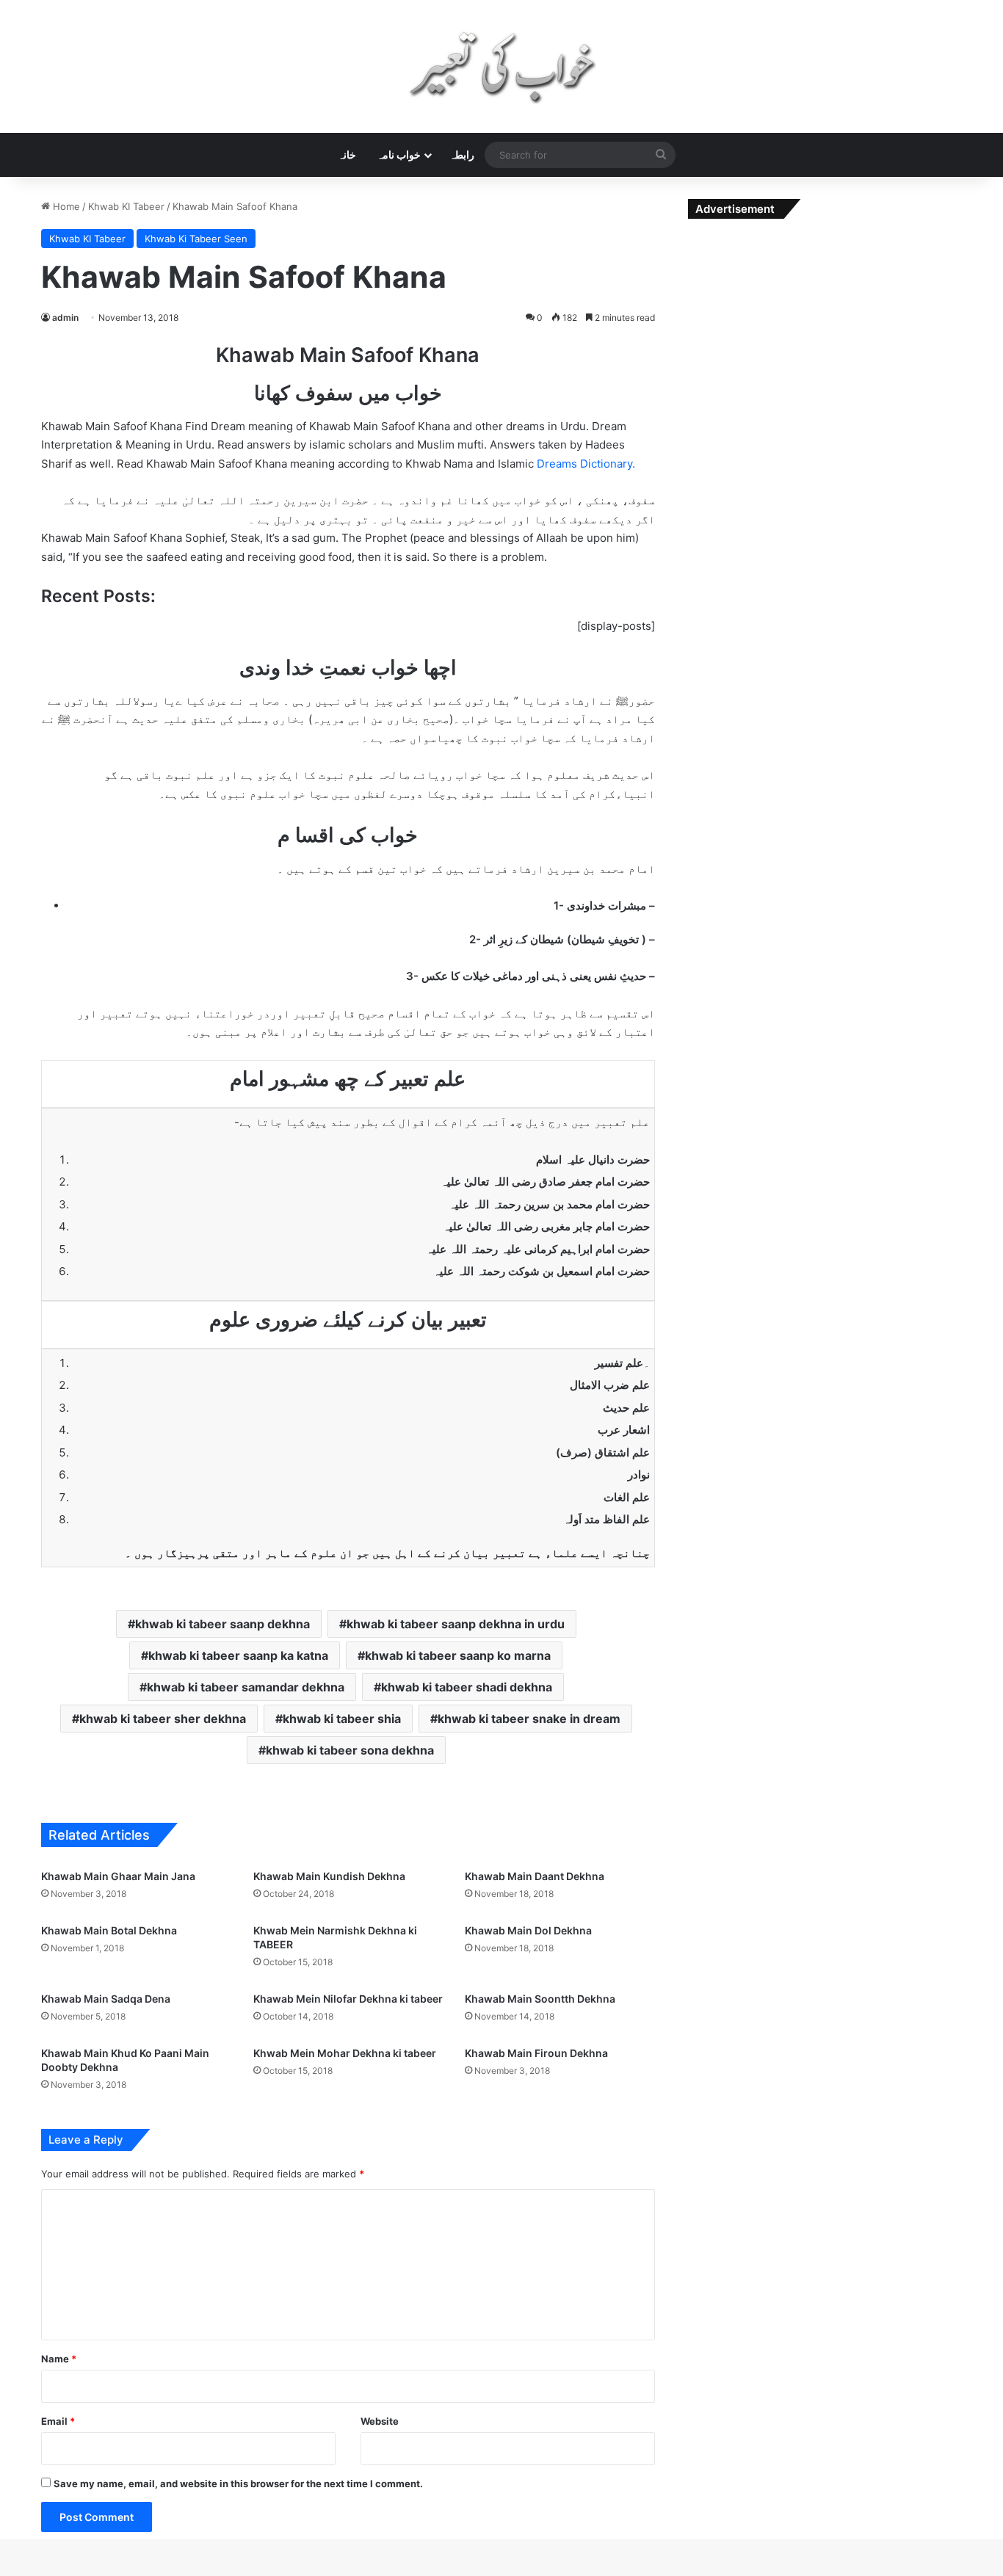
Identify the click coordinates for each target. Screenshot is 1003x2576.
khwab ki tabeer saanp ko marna (458, 1655)
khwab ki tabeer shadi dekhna (467, 1687)
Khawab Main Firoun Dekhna (536, 2053)
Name (59, 2359)
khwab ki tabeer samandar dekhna (246, 1687)
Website (380, 2421)
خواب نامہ (399, 155)
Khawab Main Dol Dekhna (528, 1930)
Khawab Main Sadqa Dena (106, 1999)
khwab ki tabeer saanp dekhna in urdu (456, 1624)
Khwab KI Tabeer (126, 206)
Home (65, 206)
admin (65, 318)
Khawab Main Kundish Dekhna (329, 1876)
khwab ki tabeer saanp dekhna (222, 1624)
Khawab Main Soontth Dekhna (540, 1999)
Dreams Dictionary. (586, 464)
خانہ (347, 155)
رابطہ (462, 155)
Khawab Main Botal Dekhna (109, 1930)
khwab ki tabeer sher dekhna (163, 1719)
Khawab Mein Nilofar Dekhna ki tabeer (348, 1999)
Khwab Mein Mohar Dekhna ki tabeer (345, 2053)
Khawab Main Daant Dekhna (535, 1876)
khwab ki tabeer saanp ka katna (238, 1655)
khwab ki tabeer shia (342, 1719)
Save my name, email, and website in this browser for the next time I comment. (238, 2484)
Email (58, 2421)
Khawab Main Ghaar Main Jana (118, 1876)
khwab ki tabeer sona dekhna (350, 1750)
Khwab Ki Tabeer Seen (196, 239)
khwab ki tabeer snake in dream (529, 1719)
